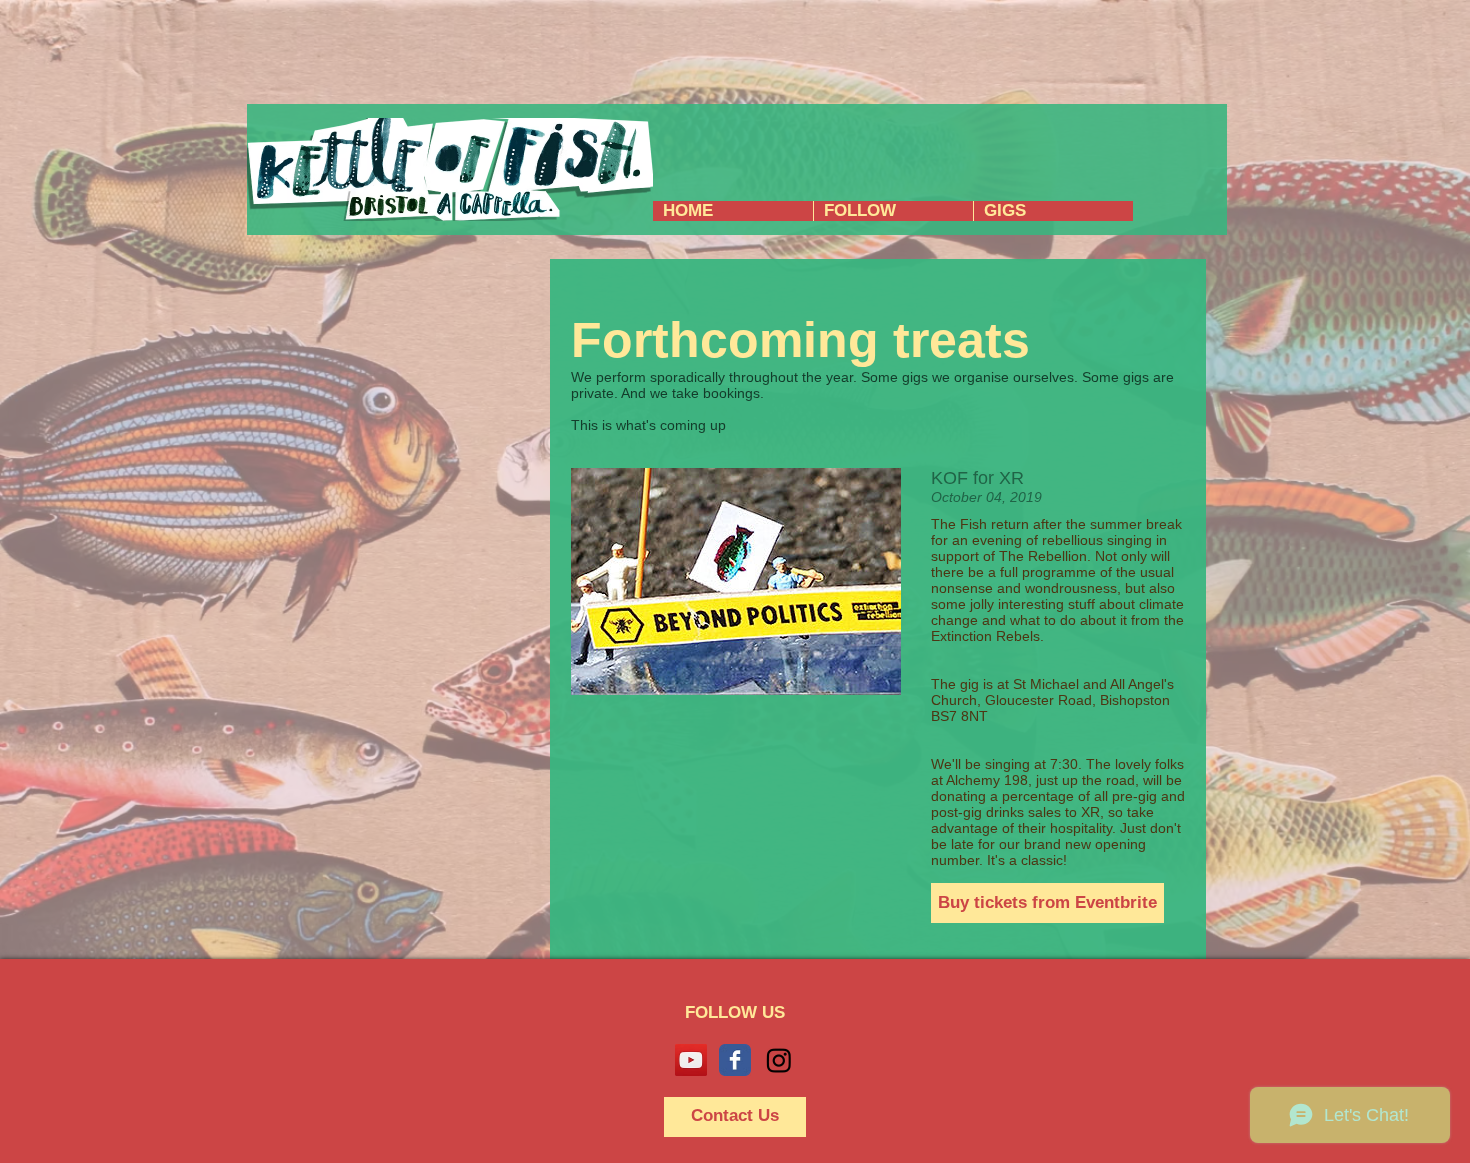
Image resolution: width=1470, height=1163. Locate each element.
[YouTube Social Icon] (691, 1060)
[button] (1047, 903)
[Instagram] (779, 1060)
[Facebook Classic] (735, 1060)
